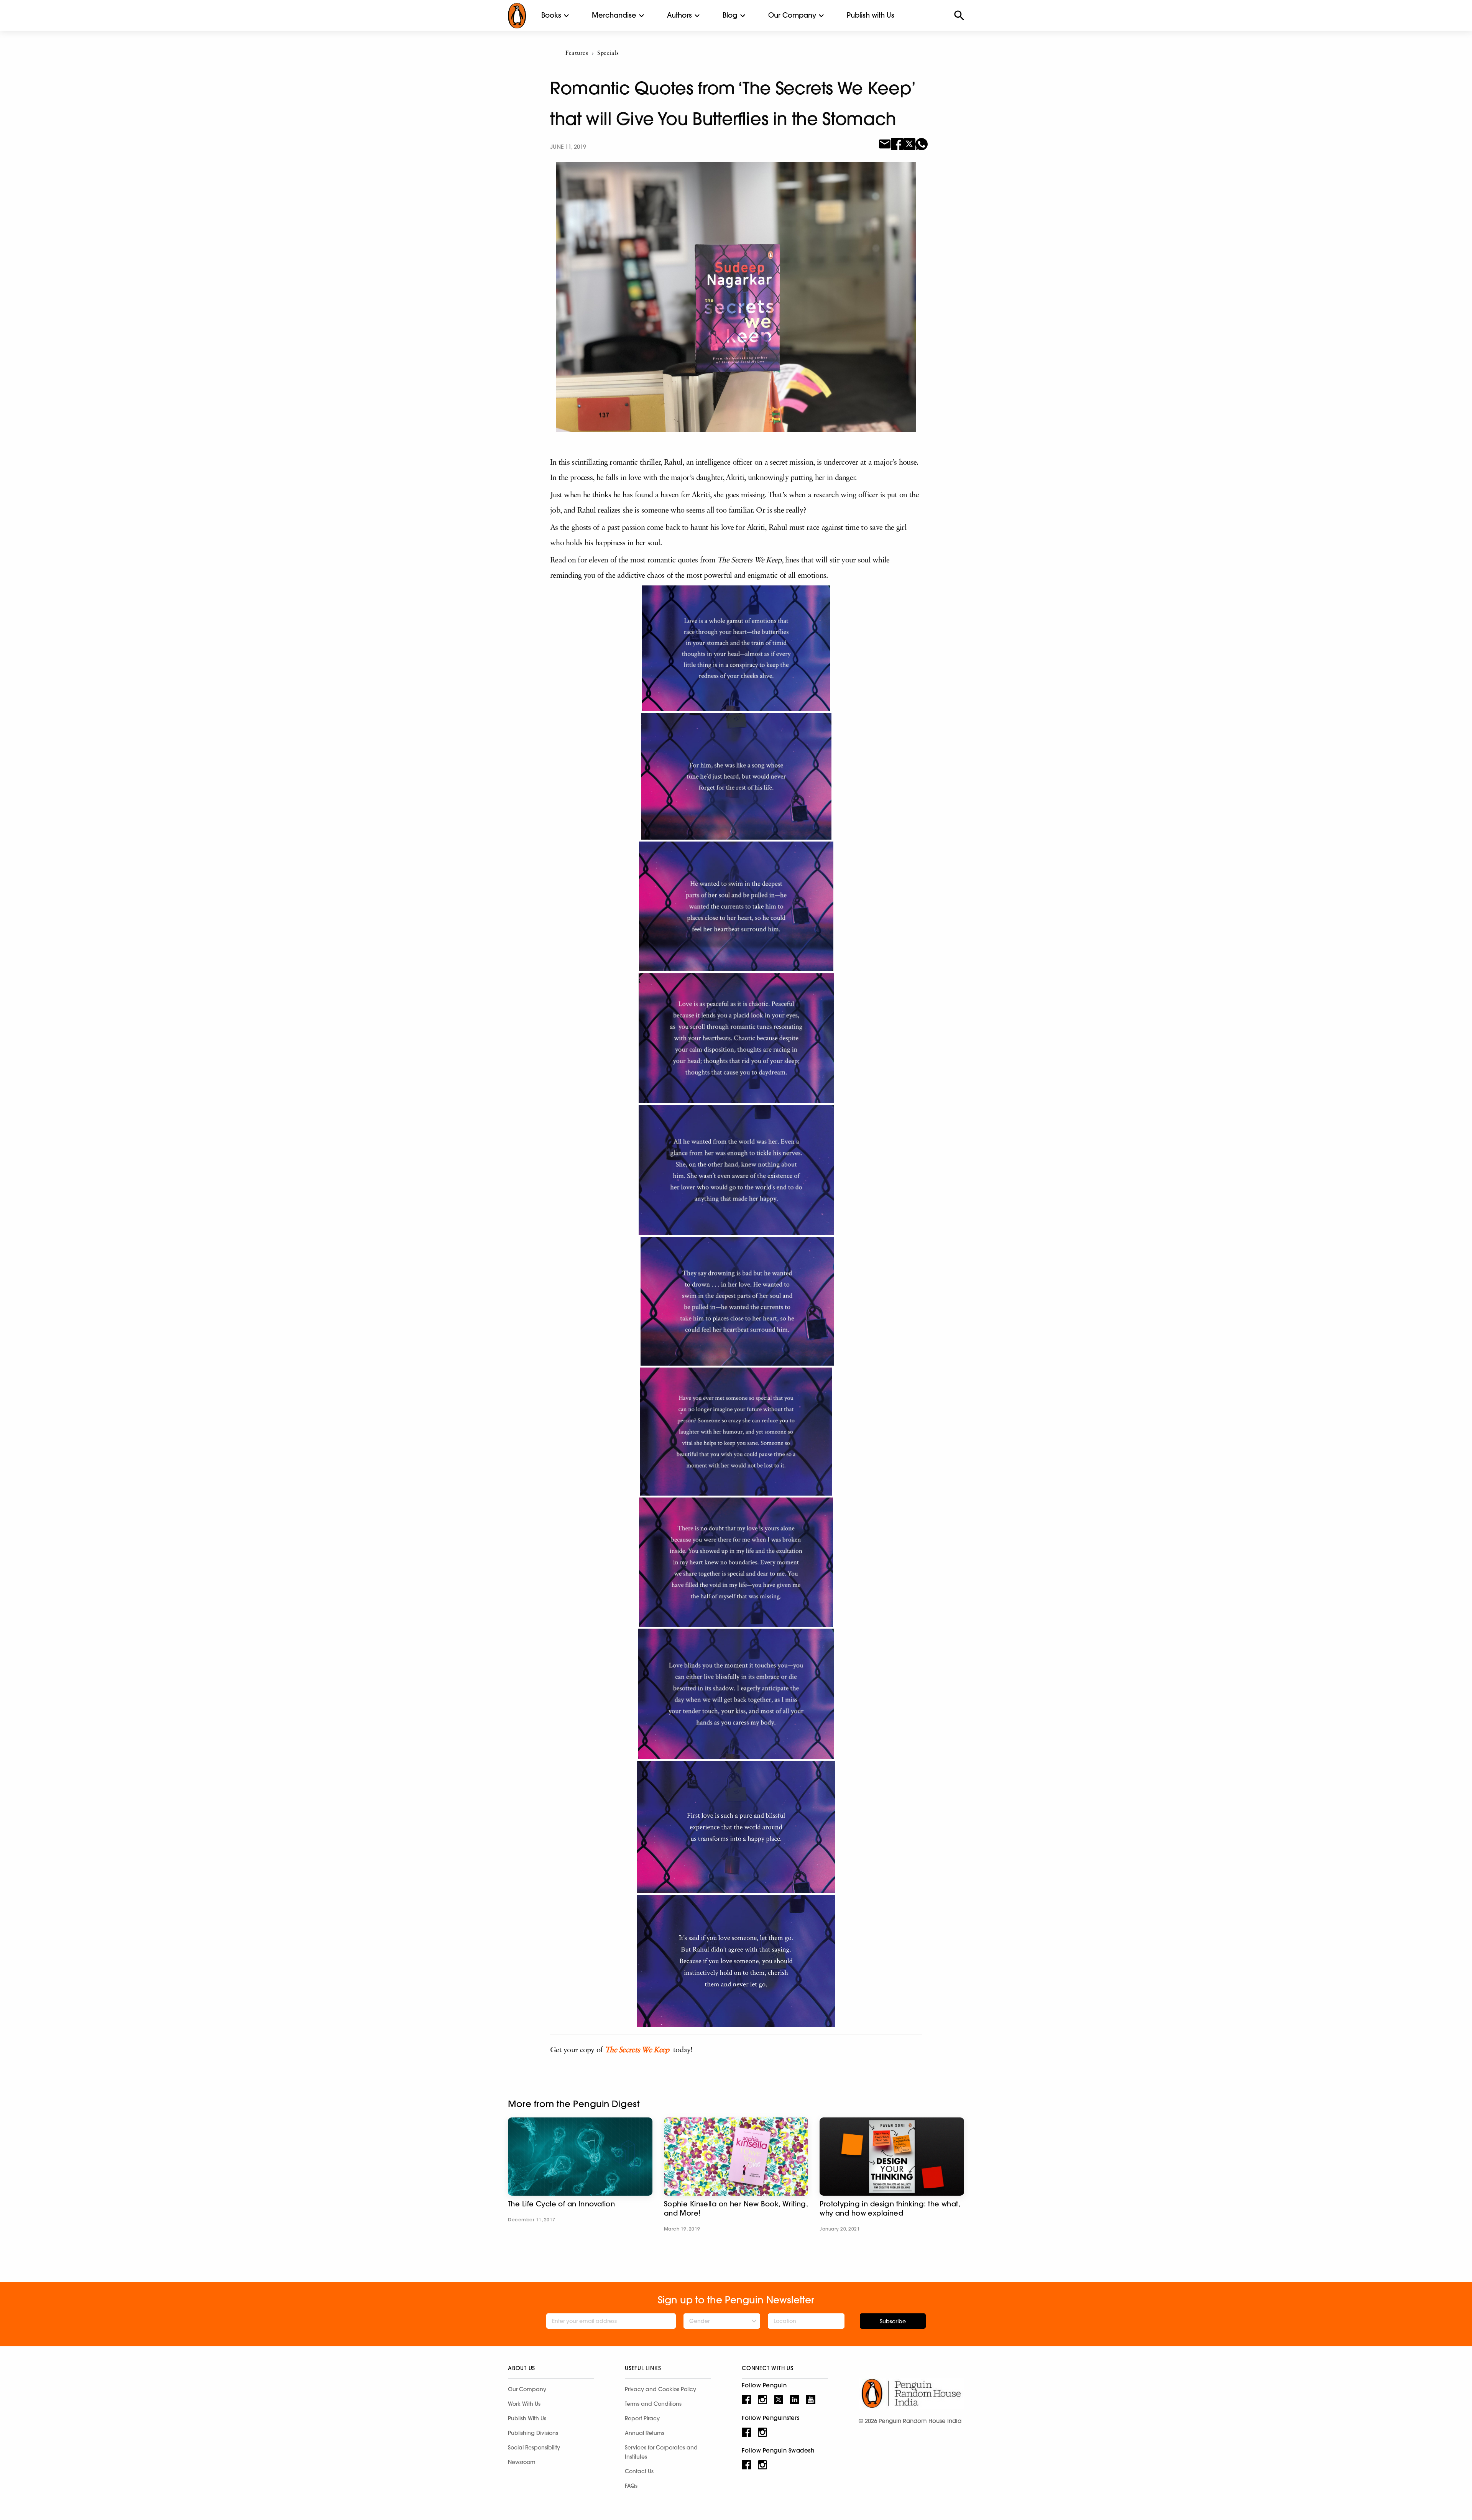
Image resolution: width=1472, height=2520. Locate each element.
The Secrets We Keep (637, 2050)
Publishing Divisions (533, 2433)
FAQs (631, 2486)
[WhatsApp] (922, 143)
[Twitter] (909, 143)
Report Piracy (642, 2418)
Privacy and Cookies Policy (660, 2389)
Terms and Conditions (653, 2404)
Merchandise (614, 15)
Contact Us (639, 2471)
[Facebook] (897, 143)
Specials (608, 53)
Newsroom (522, 2462)
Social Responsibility (534, 2448)
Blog (730, 15)
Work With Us (524, 2404)
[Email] (885, 143)
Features (577, 53)
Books (551, 15)
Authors (679, 15)
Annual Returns (645, 2433)
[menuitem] (551, 15)
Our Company (792, 15)
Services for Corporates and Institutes (661, 2452)
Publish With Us (527, 2418)
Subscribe (893, 2321)
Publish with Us (871, 15)
